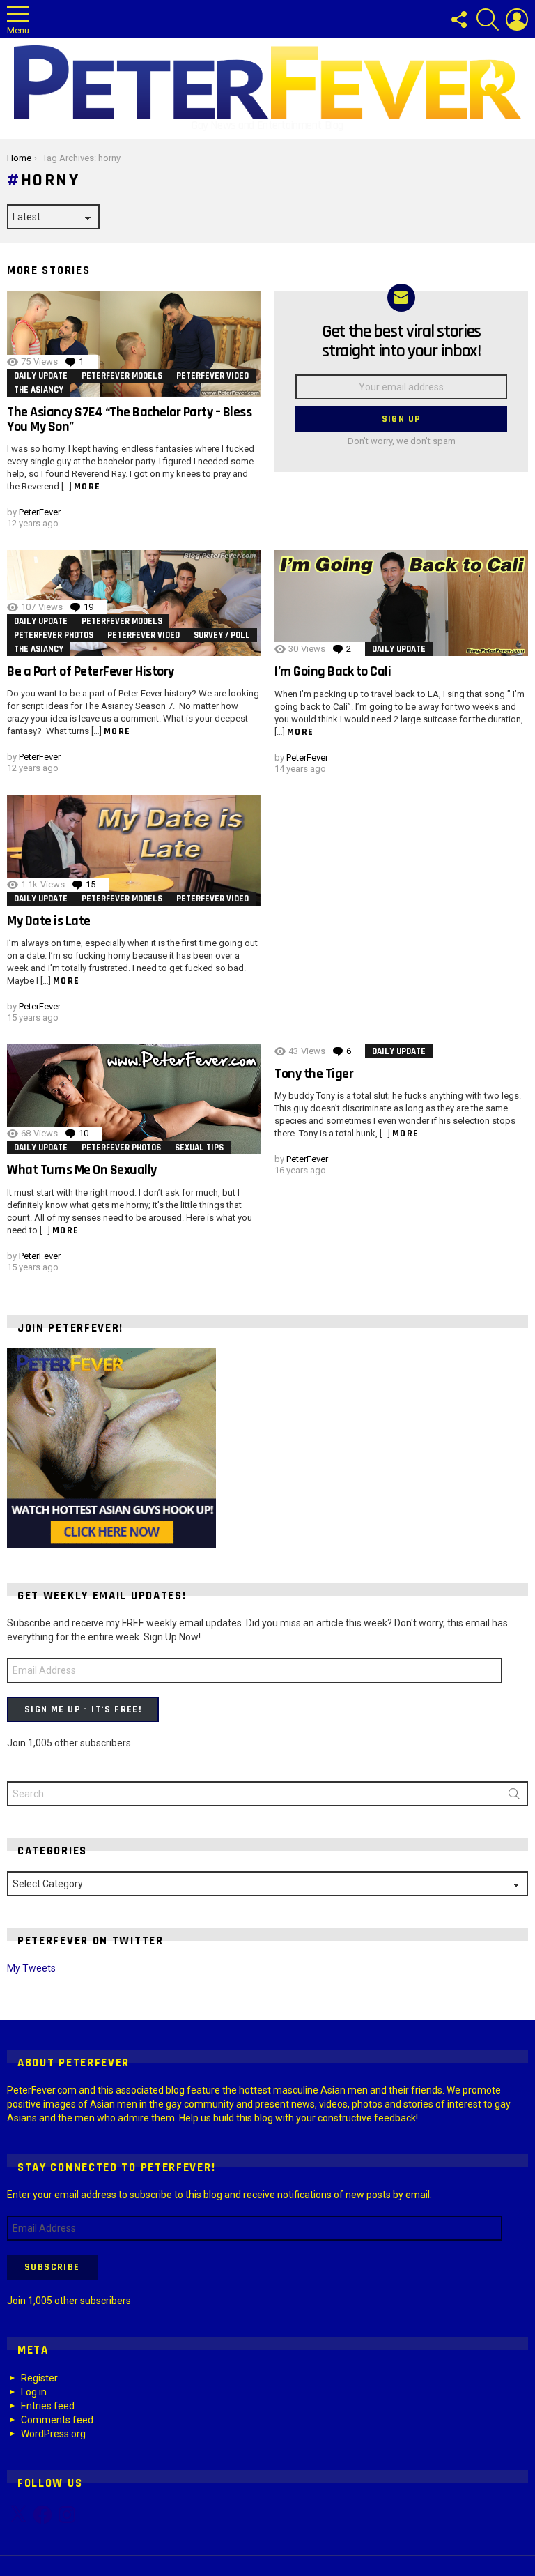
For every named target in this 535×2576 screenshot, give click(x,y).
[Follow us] (458, 20)
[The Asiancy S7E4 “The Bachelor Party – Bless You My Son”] (134, 344)
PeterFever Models (122, 376)
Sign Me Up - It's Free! (83, 1709)
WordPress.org (53, 2434)
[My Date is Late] (134, 851)
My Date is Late (49, 921)
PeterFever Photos (54, 635)
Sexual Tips (199, 1148)
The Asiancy (39, 390)
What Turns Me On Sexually (82, 1170)
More (87, 487)
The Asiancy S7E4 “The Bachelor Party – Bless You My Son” (129, 419)
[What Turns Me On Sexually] (134, 1099)
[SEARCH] (488, 20)
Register (39, 2378)
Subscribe (52, 2267)
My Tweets (31, 1968)
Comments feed (57, 2420)
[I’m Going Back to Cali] (401, 603)
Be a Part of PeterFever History (91, 671)
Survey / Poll (222, 635)
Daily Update (41, 376)
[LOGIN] (517, 20)
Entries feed (48, 2406)
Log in (34, 2392)
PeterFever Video (212, 376)
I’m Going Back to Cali (333, 671)
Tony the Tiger (314, 1074)
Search (514, 1797)
